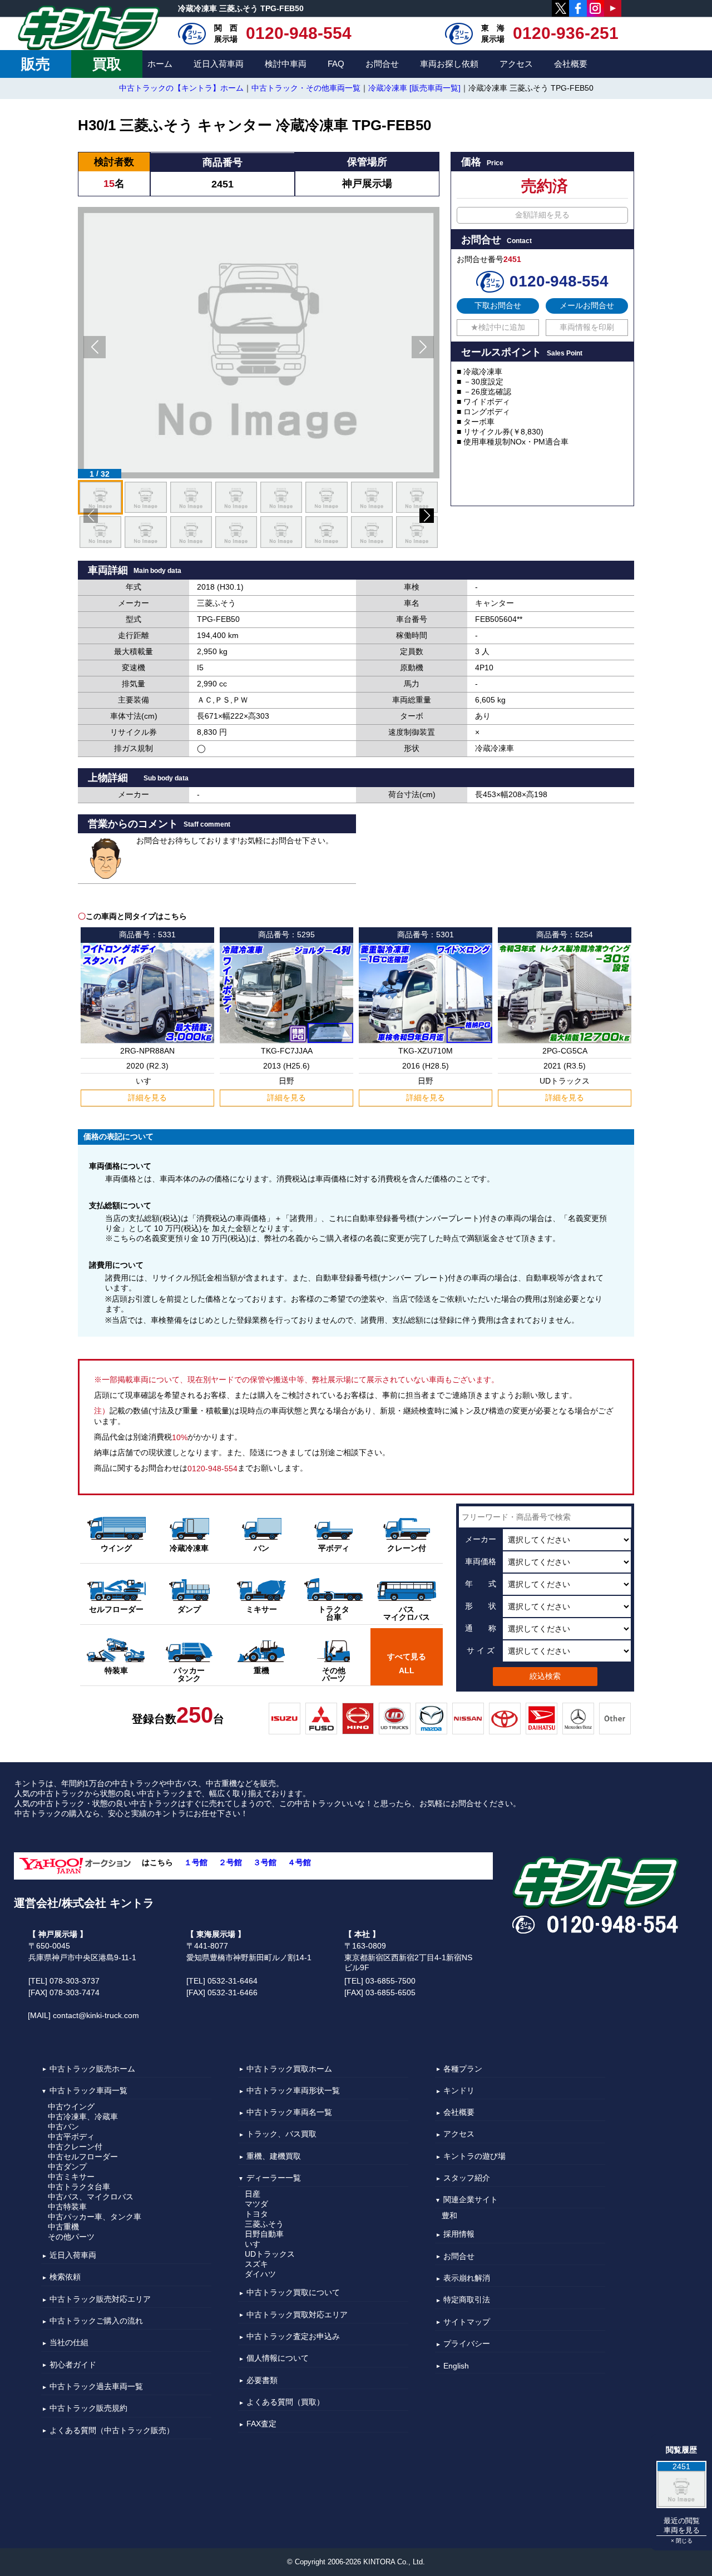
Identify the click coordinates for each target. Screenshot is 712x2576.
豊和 (449, 2216)
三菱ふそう (264, 2224)
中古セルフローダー (83, 2157)
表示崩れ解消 (467, 2278)
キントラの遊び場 (474, 2156)
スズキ (256, 2264)
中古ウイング (71, 2107)
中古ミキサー (71, 2177)
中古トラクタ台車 (79, 2187)
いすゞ (256, 2244)
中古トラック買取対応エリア (297, 2315)
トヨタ (256, 2214)
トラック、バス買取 (281, 2134)
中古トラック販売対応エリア (100, 2299)
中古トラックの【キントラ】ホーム (181, 88)
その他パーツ (71, 2237)
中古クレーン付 (75, 2147)
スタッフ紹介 (467, 2178)
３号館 (265, 1862)
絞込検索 (545, 1676)
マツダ (256, 2204)
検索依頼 (65, 2277)
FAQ (336, 64)
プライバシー (467, 2343)
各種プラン (463, 2069)
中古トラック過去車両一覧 (96, 2386)
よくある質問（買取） (285, 2402)
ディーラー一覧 (274, 2178)
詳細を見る (147, 1097)
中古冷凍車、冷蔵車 (83, 2117)
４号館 (299, 1862)
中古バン (63, 2127)
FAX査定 (261, 2424)
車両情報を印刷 (587, 327)
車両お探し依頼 (449, 64)
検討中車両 (286, 64)
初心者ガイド (73, 2365)
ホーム (160, 64)
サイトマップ (467, 2322)
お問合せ (382, 64)
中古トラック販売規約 (88, 2409)
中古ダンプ (67, 2167)
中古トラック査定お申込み (293, 2336)
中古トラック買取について (293, 2293)
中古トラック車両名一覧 (289, 2112)
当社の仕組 (69, 2343)
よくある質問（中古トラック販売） (112, 2430)
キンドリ (459, 2090)
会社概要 (571, 64)
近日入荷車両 (219, 64)
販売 (36, 64)
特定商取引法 (467, 2300)
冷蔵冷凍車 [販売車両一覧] (414, 88)
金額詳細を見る (542, 215)
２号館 (230, 1862)
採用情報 (459, 2234)
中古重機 (63, 2227)
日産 (253, 2194)
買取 (107, 64)
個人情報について (278, 2359)
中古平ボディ (71, 2137)
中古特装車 (67, 2207)
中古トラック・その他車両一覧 (306, 88)
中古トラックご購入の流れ (96, 2321)
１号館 (196, 1862)
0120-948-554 (299, 33)
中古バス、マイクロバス (91, 2197)
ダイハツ (260, 2274)
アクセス (516, 64)
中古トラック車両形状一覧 (293, 2090)
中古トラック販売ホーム (92, 2069)
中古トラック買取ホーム (289, 2069)
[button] (95, 347)
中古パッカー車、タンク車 (95, 2217)
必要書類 (262, 2380)
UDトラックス (270, 2254)
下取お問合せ (498, 305)
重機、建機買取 (274, 2156)
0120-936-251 (566, 33)
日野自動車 (264, 2234)
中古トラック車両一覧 (88, 2090)
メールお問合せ (587, 305)
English (456, 2366)
